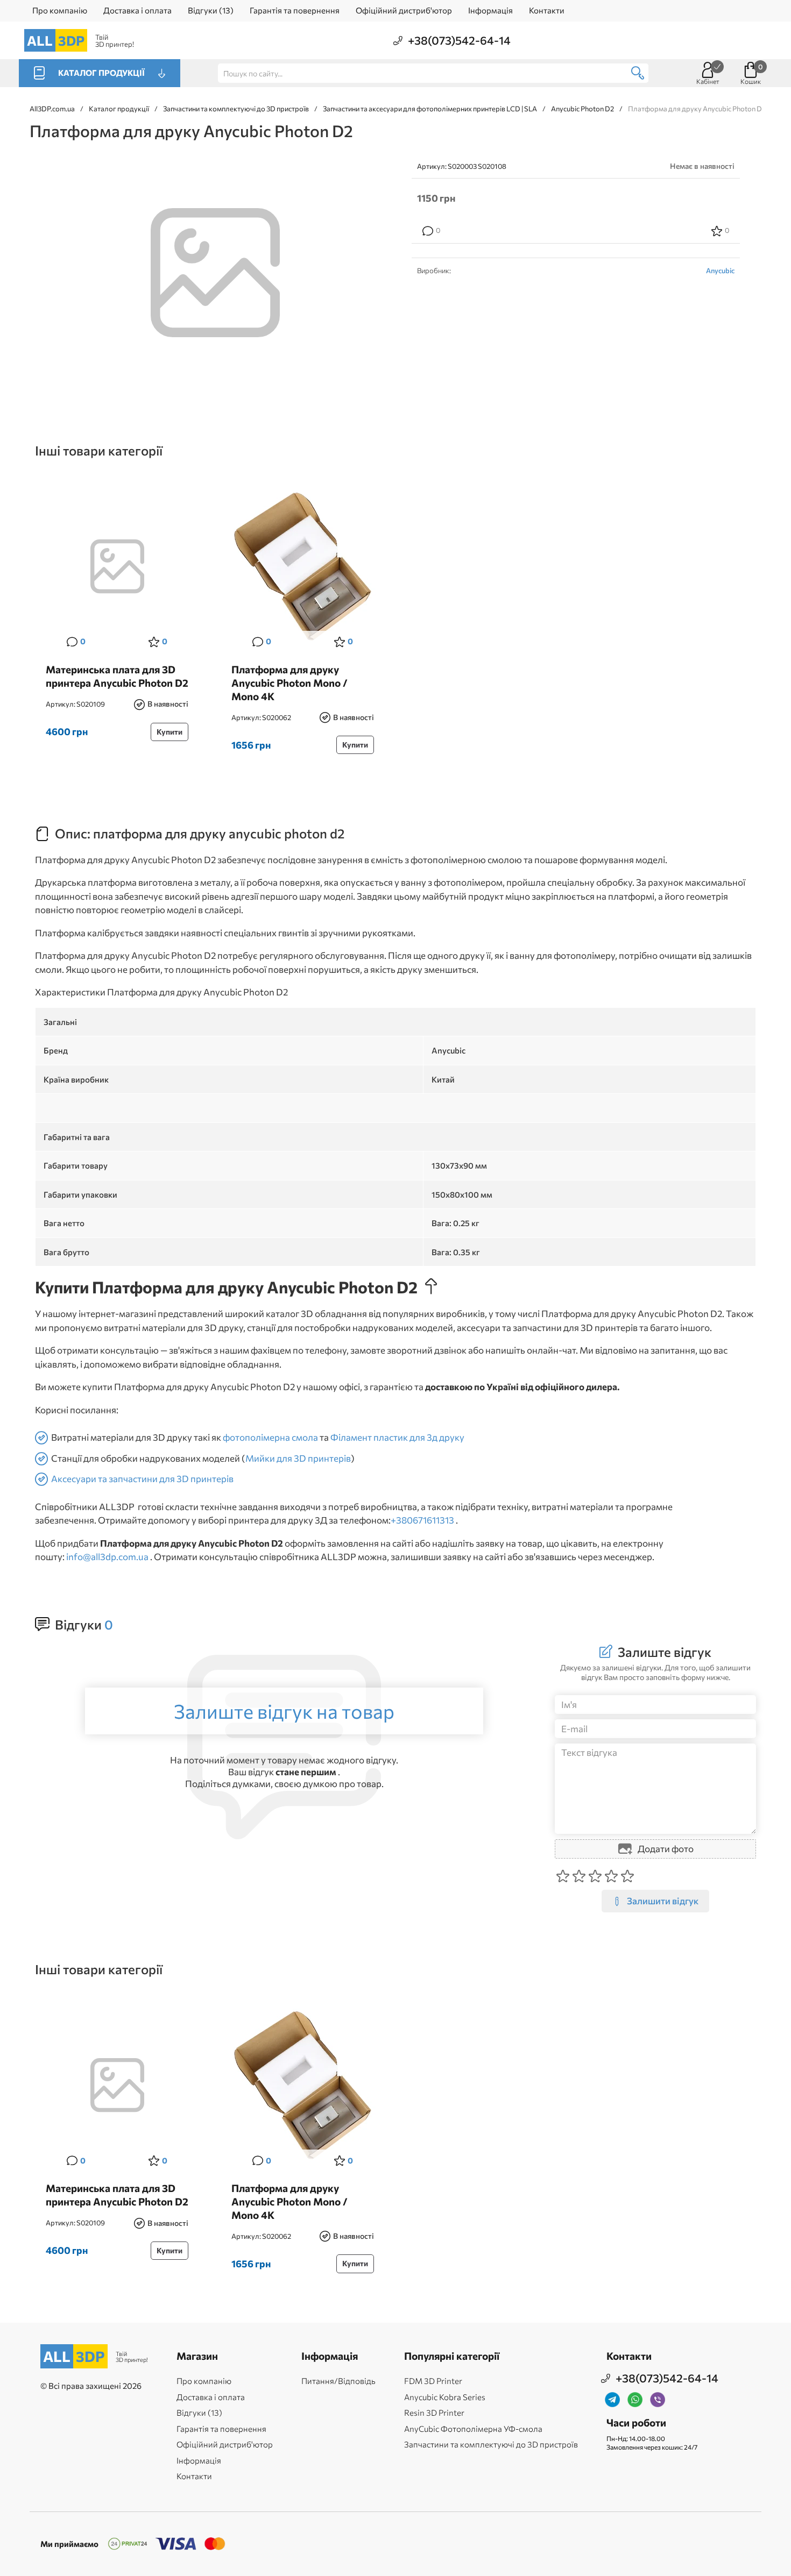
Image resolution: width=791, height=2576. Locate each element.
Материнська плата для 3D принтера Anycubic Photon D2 (117, 676)
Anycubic (720, 271)
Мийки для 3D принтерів (298, 1458)
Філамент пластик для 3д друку (397, 1437)
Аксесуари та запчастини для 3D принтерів (142, 1479)
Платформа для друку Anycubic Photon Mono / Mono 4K (289, 682)
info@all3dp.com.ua (107, 1557)
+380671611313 (422, 1520)
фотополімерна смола (270, 1437)
